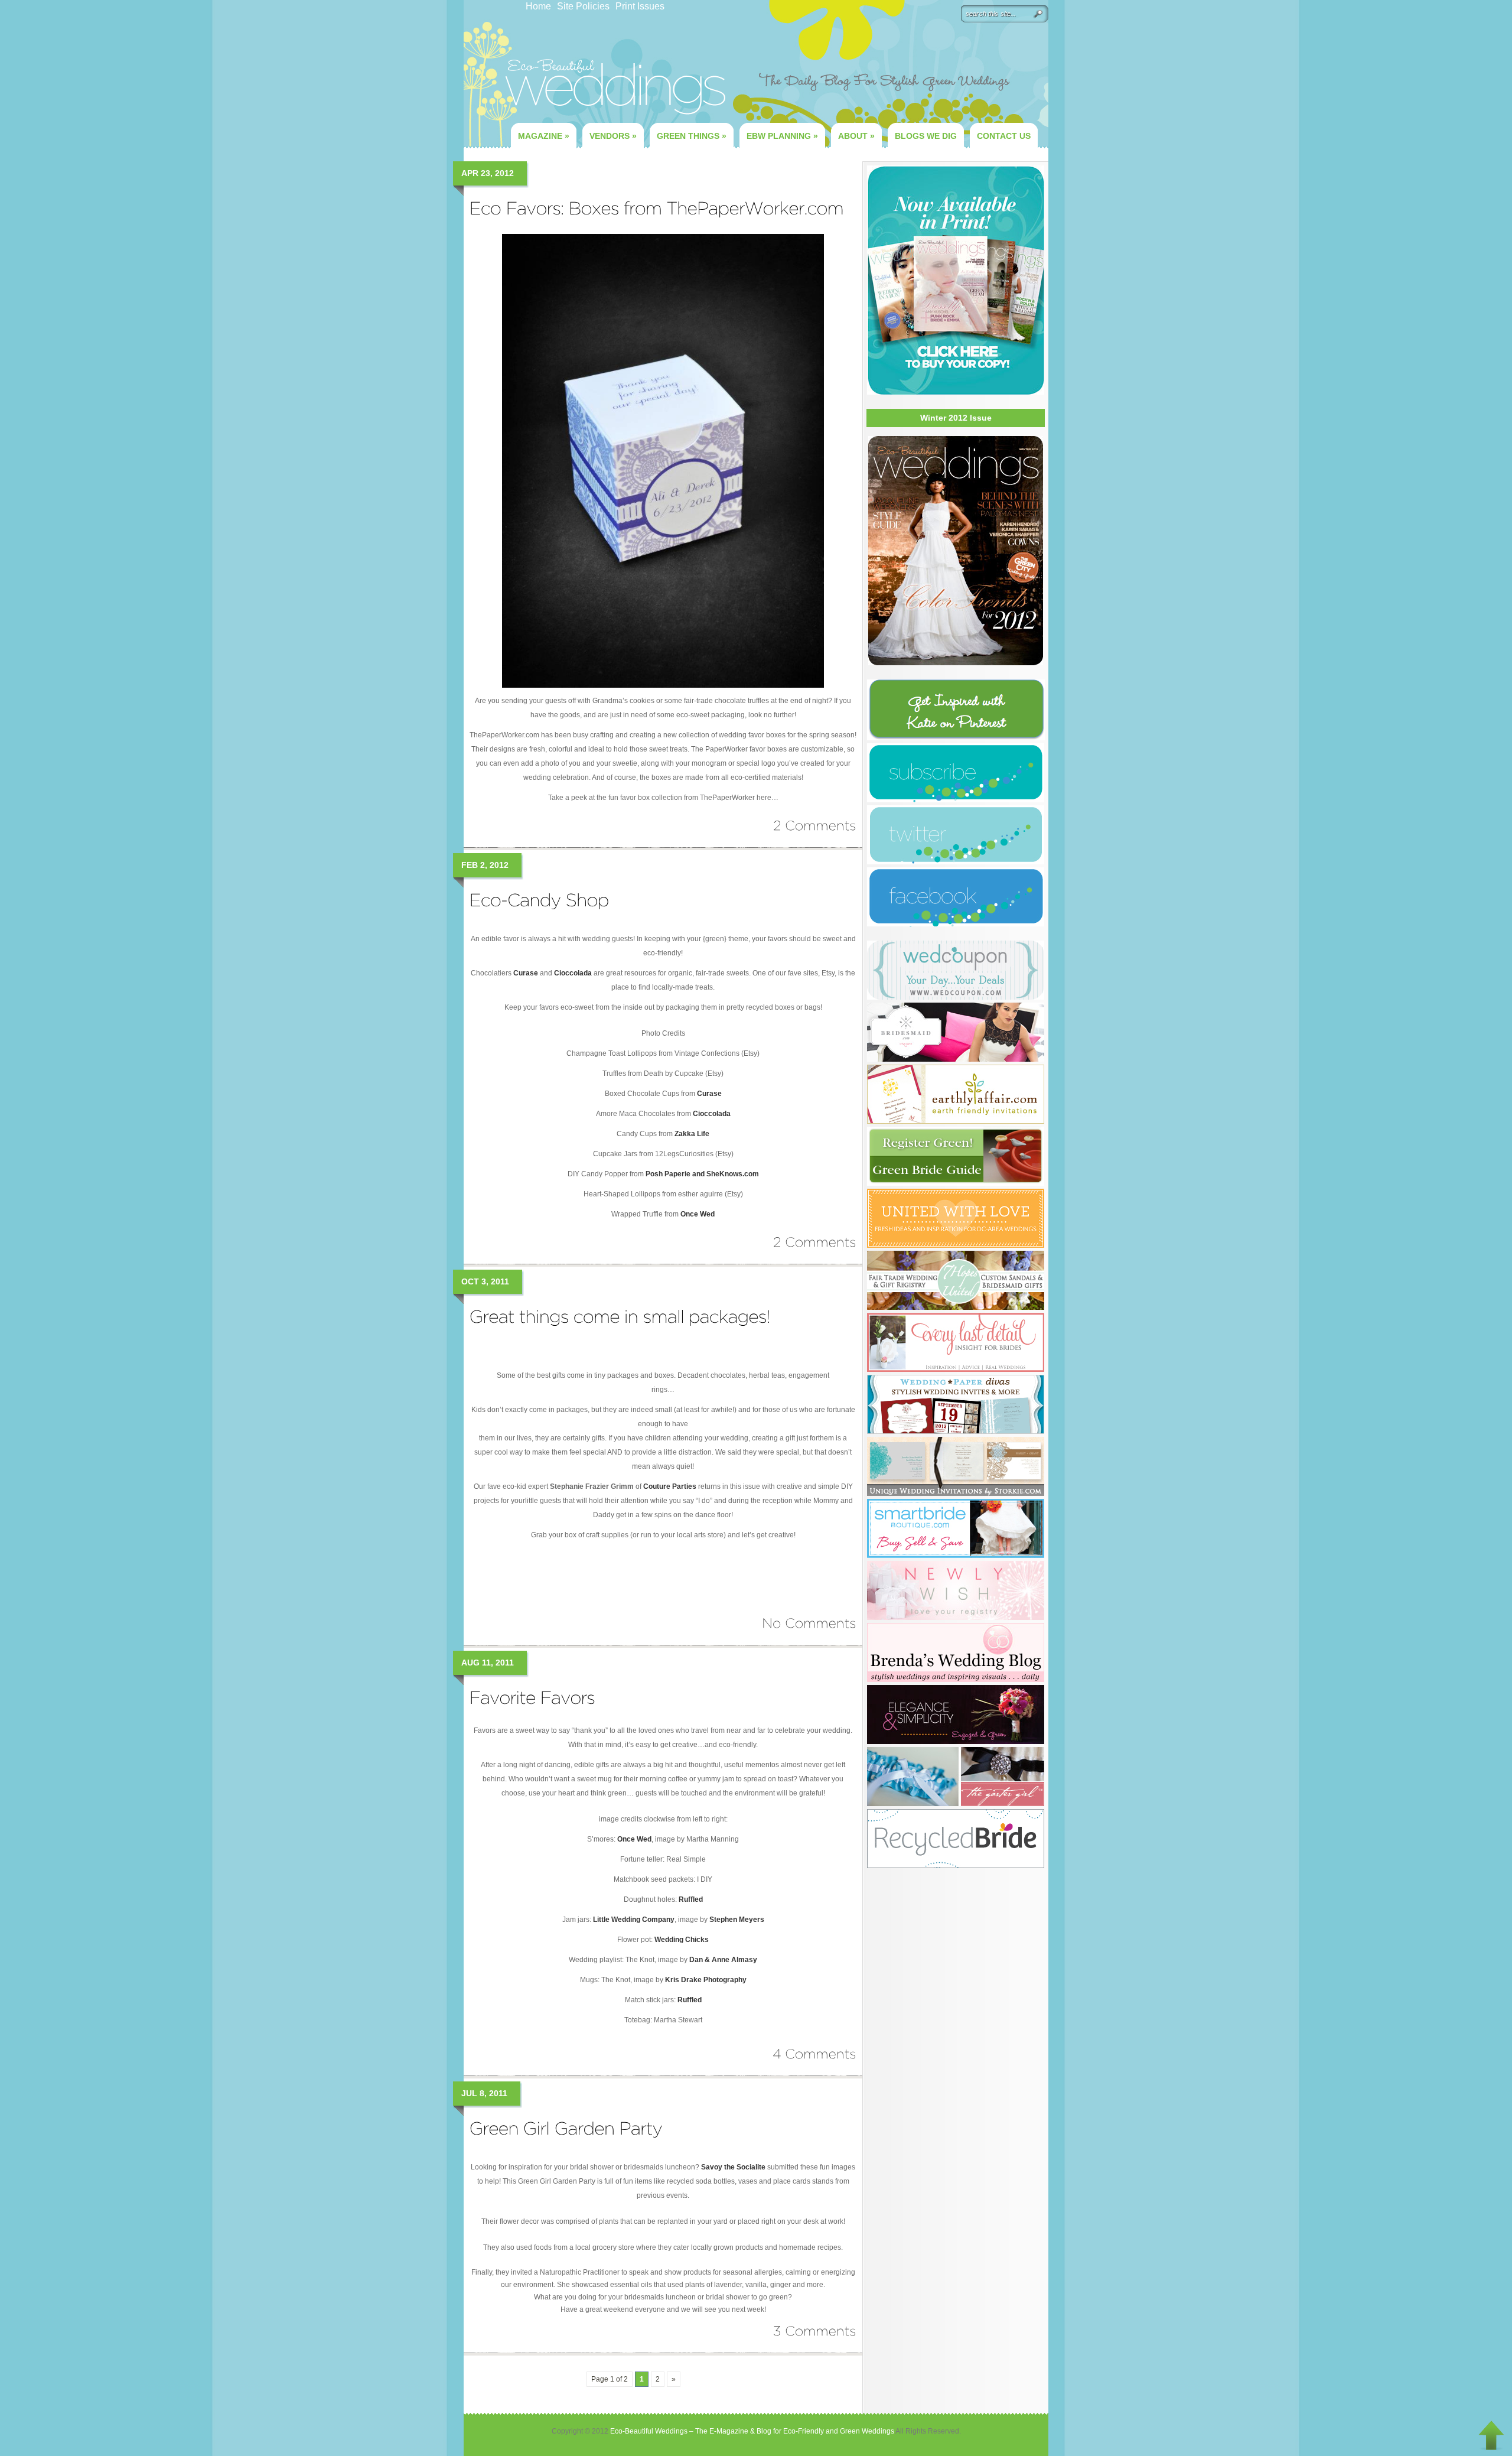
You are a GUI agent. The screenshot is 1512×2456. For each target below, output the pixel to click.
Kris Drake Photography (706, 1980)
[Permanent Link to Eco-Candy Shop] (539, 900)
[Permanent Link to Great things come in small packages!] (620, 1316)
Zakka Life (692, 1134)
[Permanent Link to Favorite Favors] (532, 1697)
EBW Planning (782, 136)
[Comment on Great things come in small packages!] (809, 1623)
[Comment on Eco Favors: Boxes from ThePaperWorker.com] (815, 825)
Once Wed (698, 1214)
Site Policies (583, 6)
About (856, 136)
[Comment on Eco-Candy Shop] (815, 1242)
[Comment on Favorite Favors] (814, 2053)
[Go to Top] (1491, 2435)
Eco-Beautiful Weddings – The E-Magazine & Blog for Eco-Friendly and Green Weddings (752, 2431)
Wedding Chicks (682, 1940)
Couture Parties (670, 1486)
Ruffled (691, 1899)
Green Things (692, 136)
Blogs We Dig (926, 136)
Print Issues (640, 6)
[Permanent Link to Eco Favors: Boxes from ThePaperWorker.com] (657, 208)
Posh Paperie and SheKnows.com (702, 1174)
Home (538, 6)
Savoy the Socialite (733, 2167)
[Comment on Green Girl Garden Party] (815, 2330)
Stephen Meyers (737, 1920)
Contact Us (1004, 136)
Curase (526, 973)
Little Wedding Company (634, 1920)
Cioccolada (573, 973)
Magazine (544, 136)
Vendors (613, 136)
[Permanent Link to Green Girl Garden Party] (566, 2128)
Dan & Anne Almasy (723, 1960)
